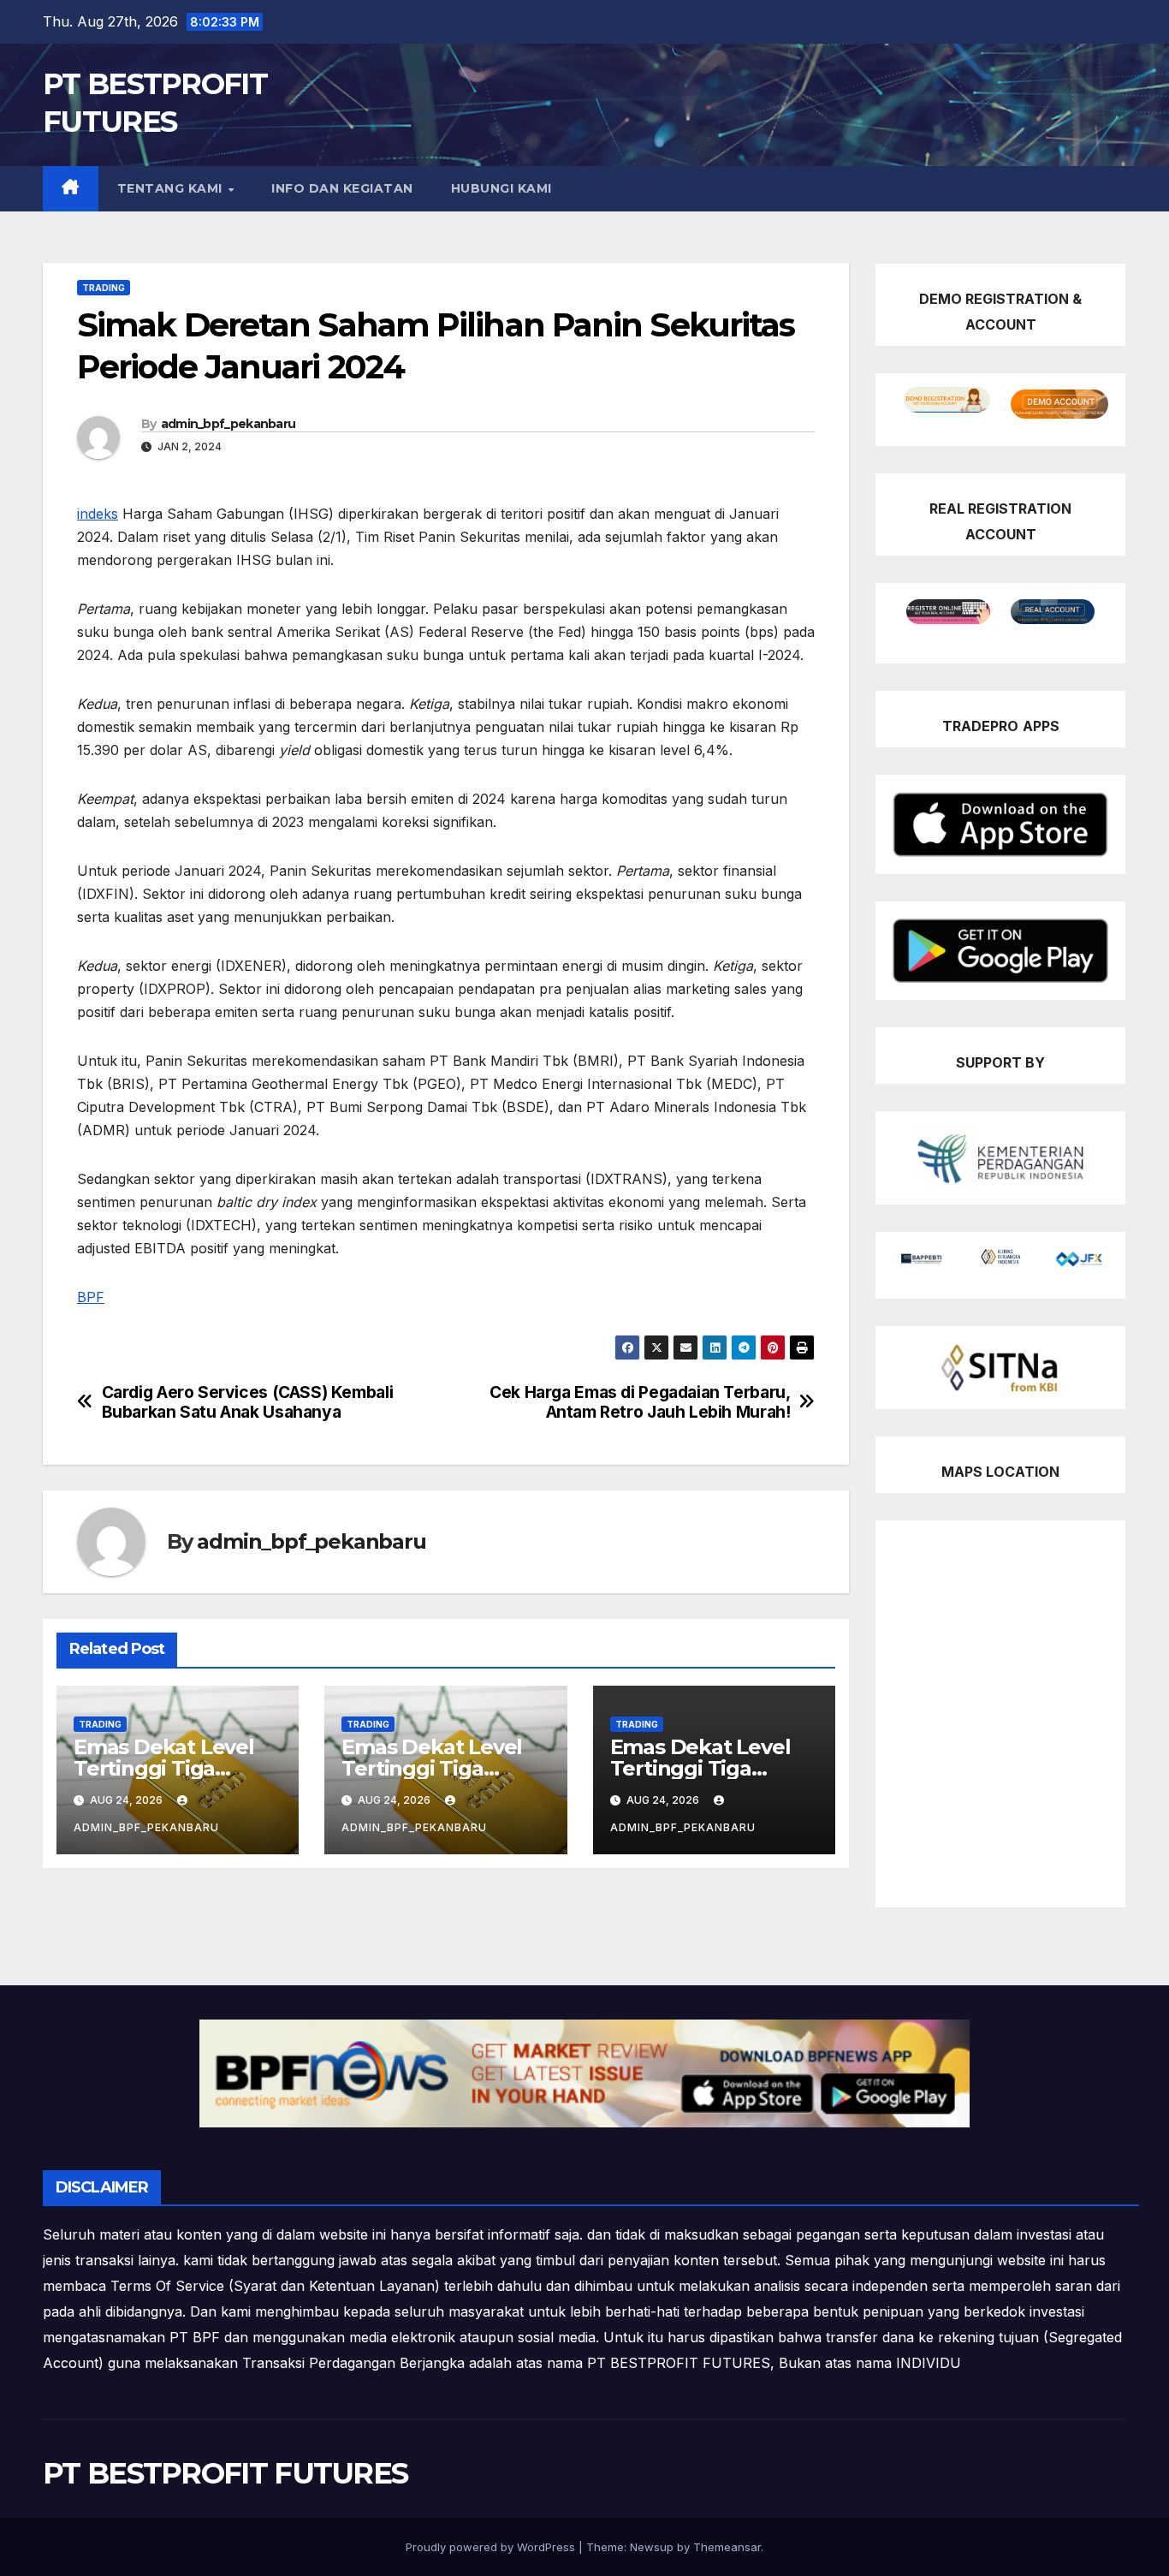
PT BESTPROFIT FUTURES (225, 2473)
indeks (98, 514)
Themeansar (727, 2547)
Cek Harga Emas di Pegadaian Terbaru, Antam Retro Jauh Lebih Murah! (640, 1402)
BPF (91, 1297)
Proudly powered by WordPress (492, 2547)
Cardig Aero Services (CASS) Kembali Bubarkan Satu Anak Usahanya (248, 1402)
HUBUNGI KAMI (501, 188)
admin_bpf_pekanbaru (228, 424)
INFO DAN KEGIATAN (342, 188)
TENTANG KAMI (172, 188)
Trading (104, 288)
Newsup (652, 2547)
